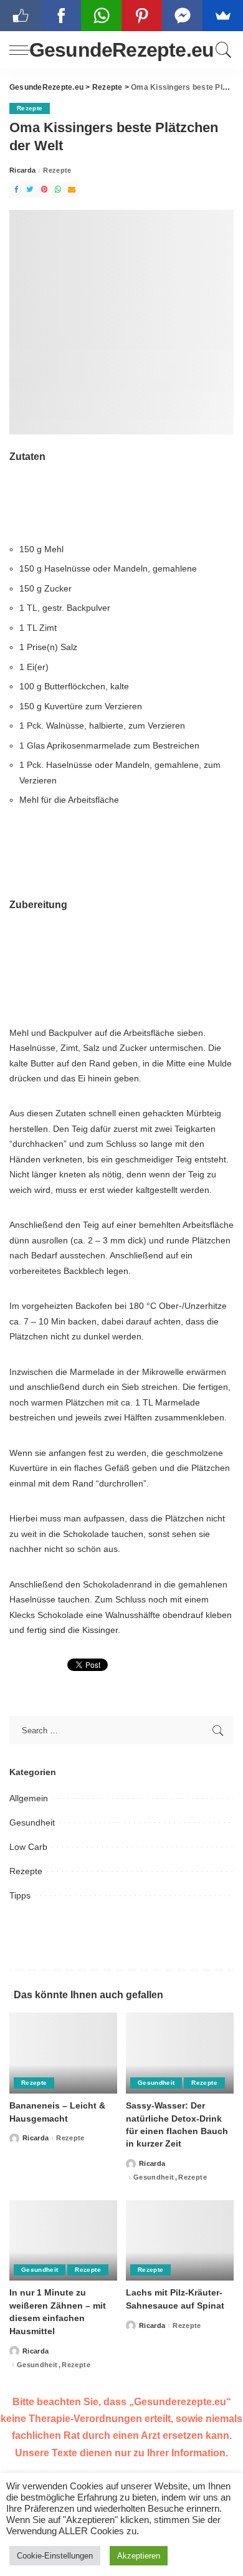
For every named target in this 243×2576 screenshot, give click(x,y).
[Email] (72, 190)
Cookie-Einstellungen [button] (55, 2556)
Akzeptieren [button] (139, 2556)
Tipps (20, 1895)
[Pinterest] (44, 190)
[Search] (222, 50)
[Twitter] (30, 190)
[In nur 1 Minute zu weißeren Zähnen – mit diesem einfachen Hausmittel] (63, 2241)
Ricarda (22, 170)
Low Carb (28, 1847)
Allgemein (29, 1798)
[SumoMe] (223, 16)
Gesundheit (32, 1822)
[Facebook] (16, 190)
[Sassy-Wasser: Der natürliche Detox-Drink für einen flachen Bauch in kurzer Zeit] (180, 2053)
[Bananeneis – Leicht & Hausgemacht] (63, 2053)
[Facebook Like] (20, 16)
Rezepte (30, 108)
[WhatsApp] (58, 190)
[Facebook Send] (182, 16)
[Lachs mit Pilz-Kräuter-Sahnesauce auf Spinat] (180, 2241)
